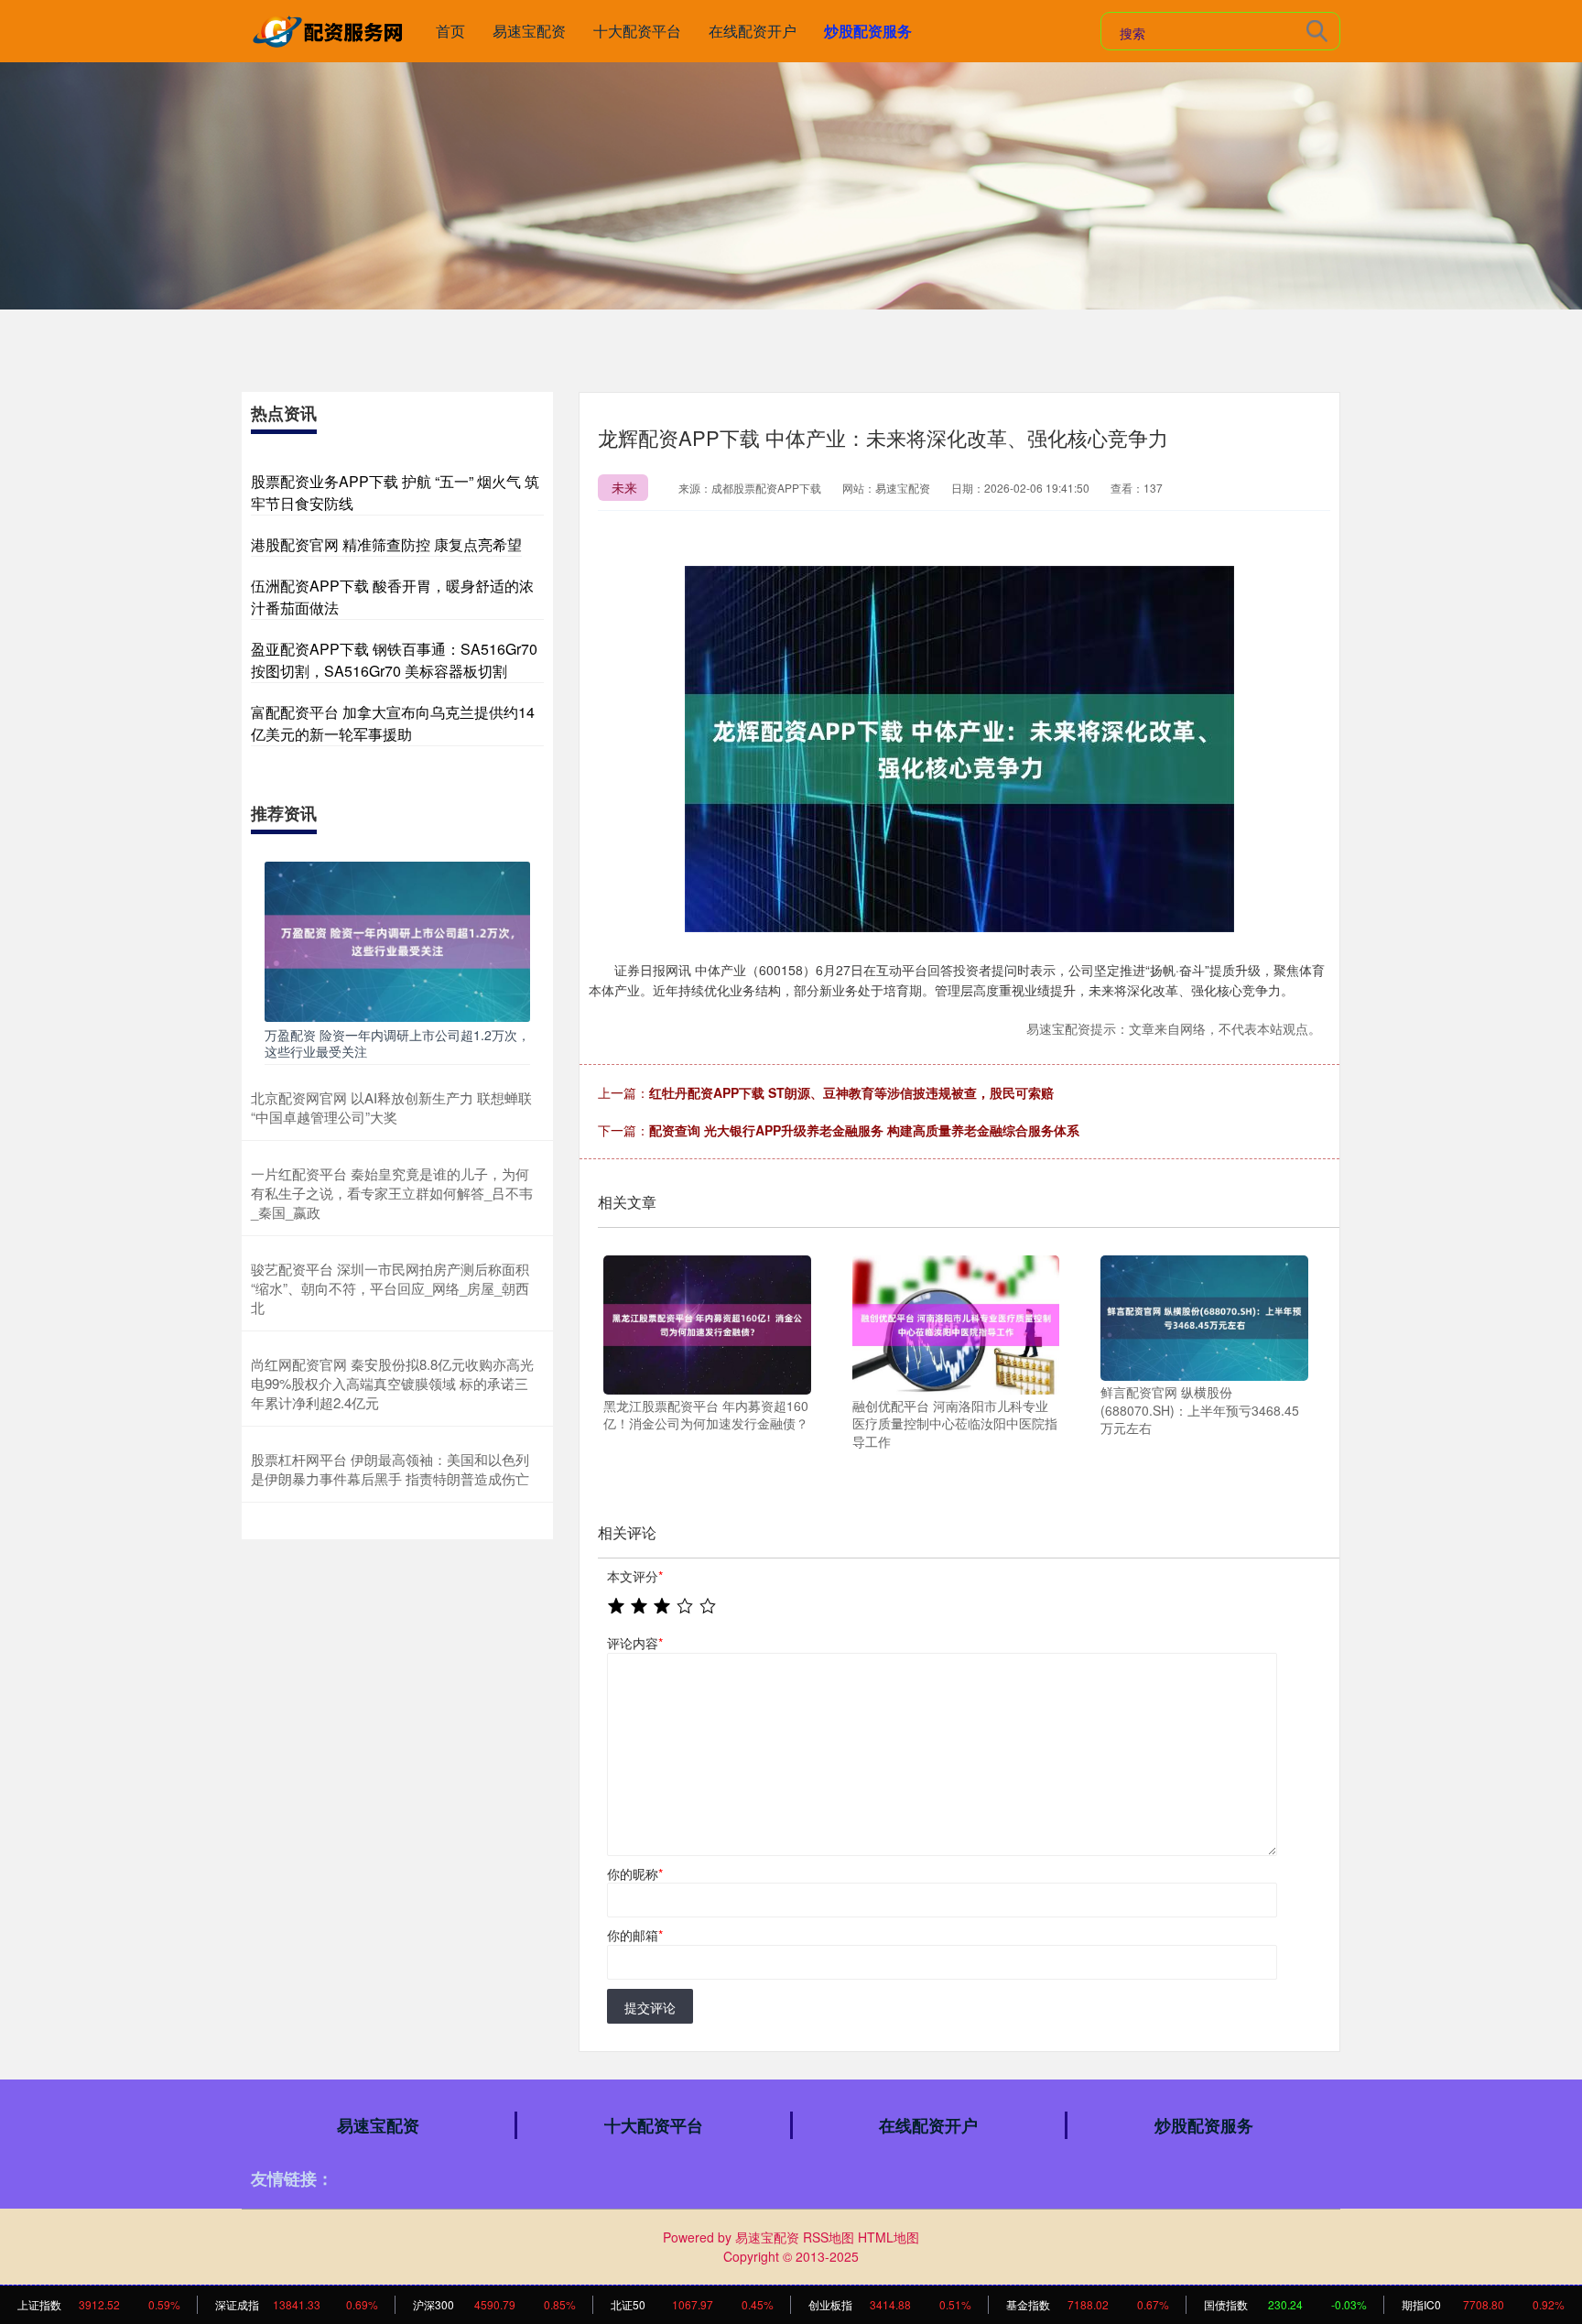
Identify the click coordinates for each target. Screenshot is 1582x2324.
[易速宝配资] (331, 29)
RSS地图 (829, 2237)
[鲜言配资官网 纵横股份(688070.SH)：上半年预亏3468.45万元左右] (1204, 1316)
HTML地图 (889, 2237)
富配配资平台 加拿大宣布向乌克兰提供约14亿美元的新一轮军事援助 (393, 723)
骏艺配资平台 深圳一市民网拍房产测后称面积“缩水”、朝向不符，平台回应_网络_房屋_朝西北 (390, 1288)
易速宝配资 (529, 31)
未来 (624, 487)
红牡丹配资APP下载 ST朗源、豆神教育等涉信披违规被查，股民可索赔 (851, 1092)
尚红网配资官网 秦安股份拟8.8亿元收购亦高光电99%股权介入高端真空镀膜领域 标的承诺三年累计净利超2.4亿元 (392, 1383)
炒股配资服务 (868, 31)
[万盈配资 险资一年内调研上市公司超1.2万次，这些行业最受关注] (397, 939)
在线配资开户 (753, 31)
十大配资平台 (637, 31)
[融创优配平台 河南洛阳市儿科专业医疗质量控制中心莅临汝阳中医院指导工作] (956, 1323)
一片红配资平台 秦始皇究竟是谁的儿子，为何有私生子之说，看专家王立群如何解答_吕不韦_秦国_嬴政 (392, 1193)
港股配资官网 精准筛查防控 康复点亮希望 (386, 544)
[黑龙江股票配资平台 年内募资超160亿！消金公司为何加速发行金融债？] (707, 1323)
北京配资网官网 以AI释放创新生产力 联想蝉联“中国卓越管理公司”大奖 (391, 1107)
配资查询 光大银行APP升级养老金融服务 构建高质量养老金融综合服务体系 (864, 1130)
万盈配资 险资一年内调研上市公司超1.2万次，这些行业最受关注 (397, 1043)
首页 (450, 31)
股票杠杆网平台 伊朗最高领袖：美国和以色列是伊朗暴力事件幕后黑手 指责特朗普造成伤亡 (390, 1469)
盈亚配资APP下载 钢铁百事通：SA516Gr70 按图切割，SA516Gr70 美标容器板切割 (394, 660)
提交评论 (650, 2007)
